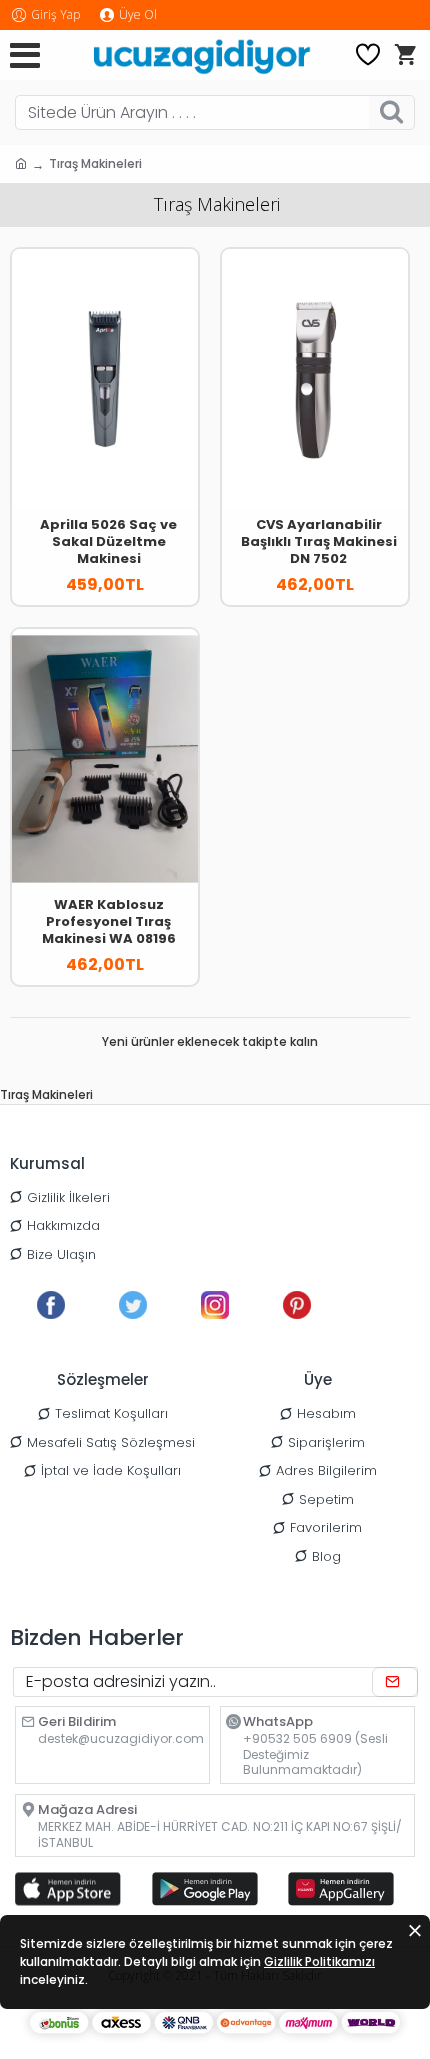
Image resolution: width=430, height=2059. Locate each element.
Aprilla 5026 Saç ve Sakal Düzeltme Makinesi (108, 542)
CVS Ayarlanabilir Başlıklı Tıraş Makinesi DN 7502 (319, 542)
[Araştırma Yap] (391, 112)
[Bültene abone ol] (395, 1682)
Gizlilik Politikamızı (319, 1961)
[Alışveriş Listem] (368, 55)
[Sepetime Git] (405, 55)
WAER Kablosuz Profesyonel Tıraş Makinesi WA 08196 (109, 922)
